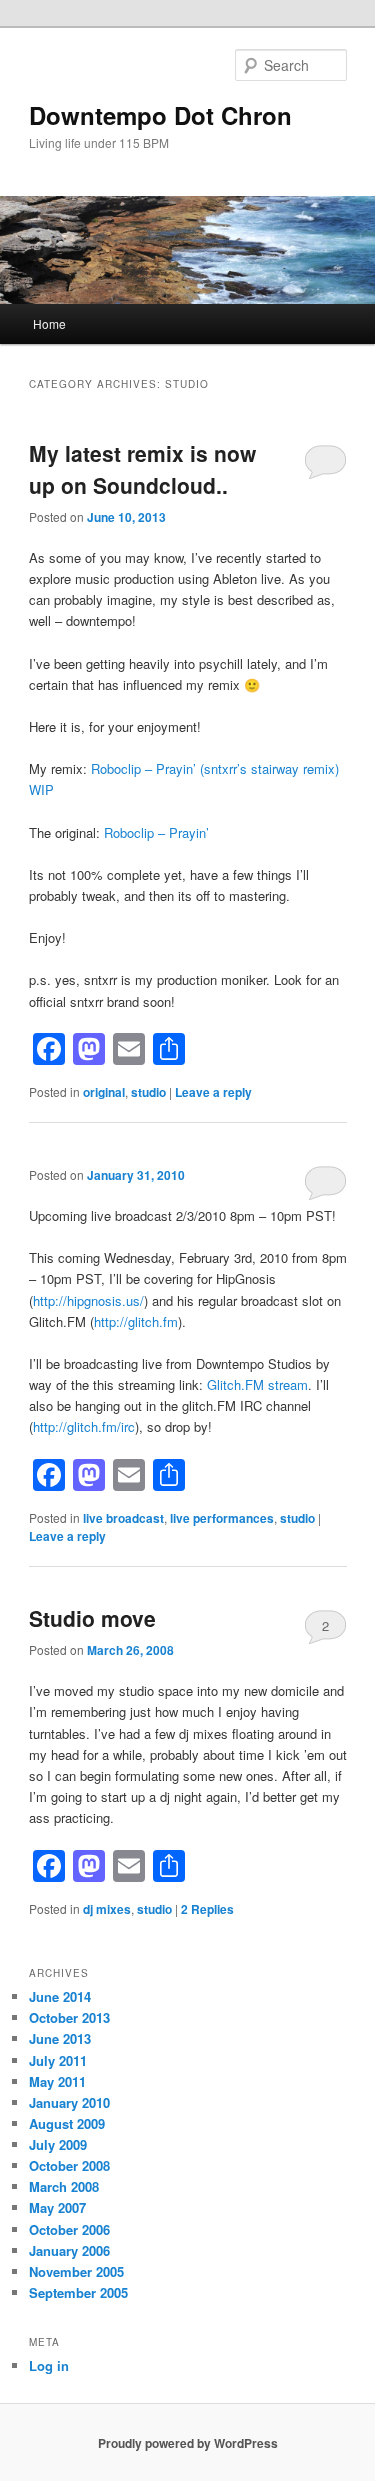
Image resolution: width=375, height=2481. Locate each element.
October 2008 (69, 2165)
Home (49, 323)
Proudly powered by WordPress (188, 2443)
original (104, 1092)
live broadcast (123, 1518)
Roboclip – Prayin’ (156, 832)
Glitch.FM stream (257, 1384)
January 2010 (69, 2102)
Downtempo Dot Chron (160, 115)
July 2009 (58, 2144)
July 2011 (58, 2060)
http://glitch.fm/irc (84, 1426)
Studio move (92, 1618)
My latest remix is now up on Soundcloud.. (142, 469)
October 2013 (69, 2017)
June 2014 (60, 1996)
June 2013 (60, 2038)
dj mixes (107, 1909)
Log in (49, 2365)
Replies (207, 1909)
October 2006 (69, 2229)
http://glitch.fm (136, 1321)
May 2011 (57, 2081)
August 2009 (67, 2123)
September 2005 (78, 2292)
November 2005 (76, 2271)
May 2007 (57, 2207)
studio (148, 1092)
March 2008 (64, 2186)
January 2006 (69, 2250)
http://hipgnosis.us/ (88, 1300)
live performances (222, 1518)
